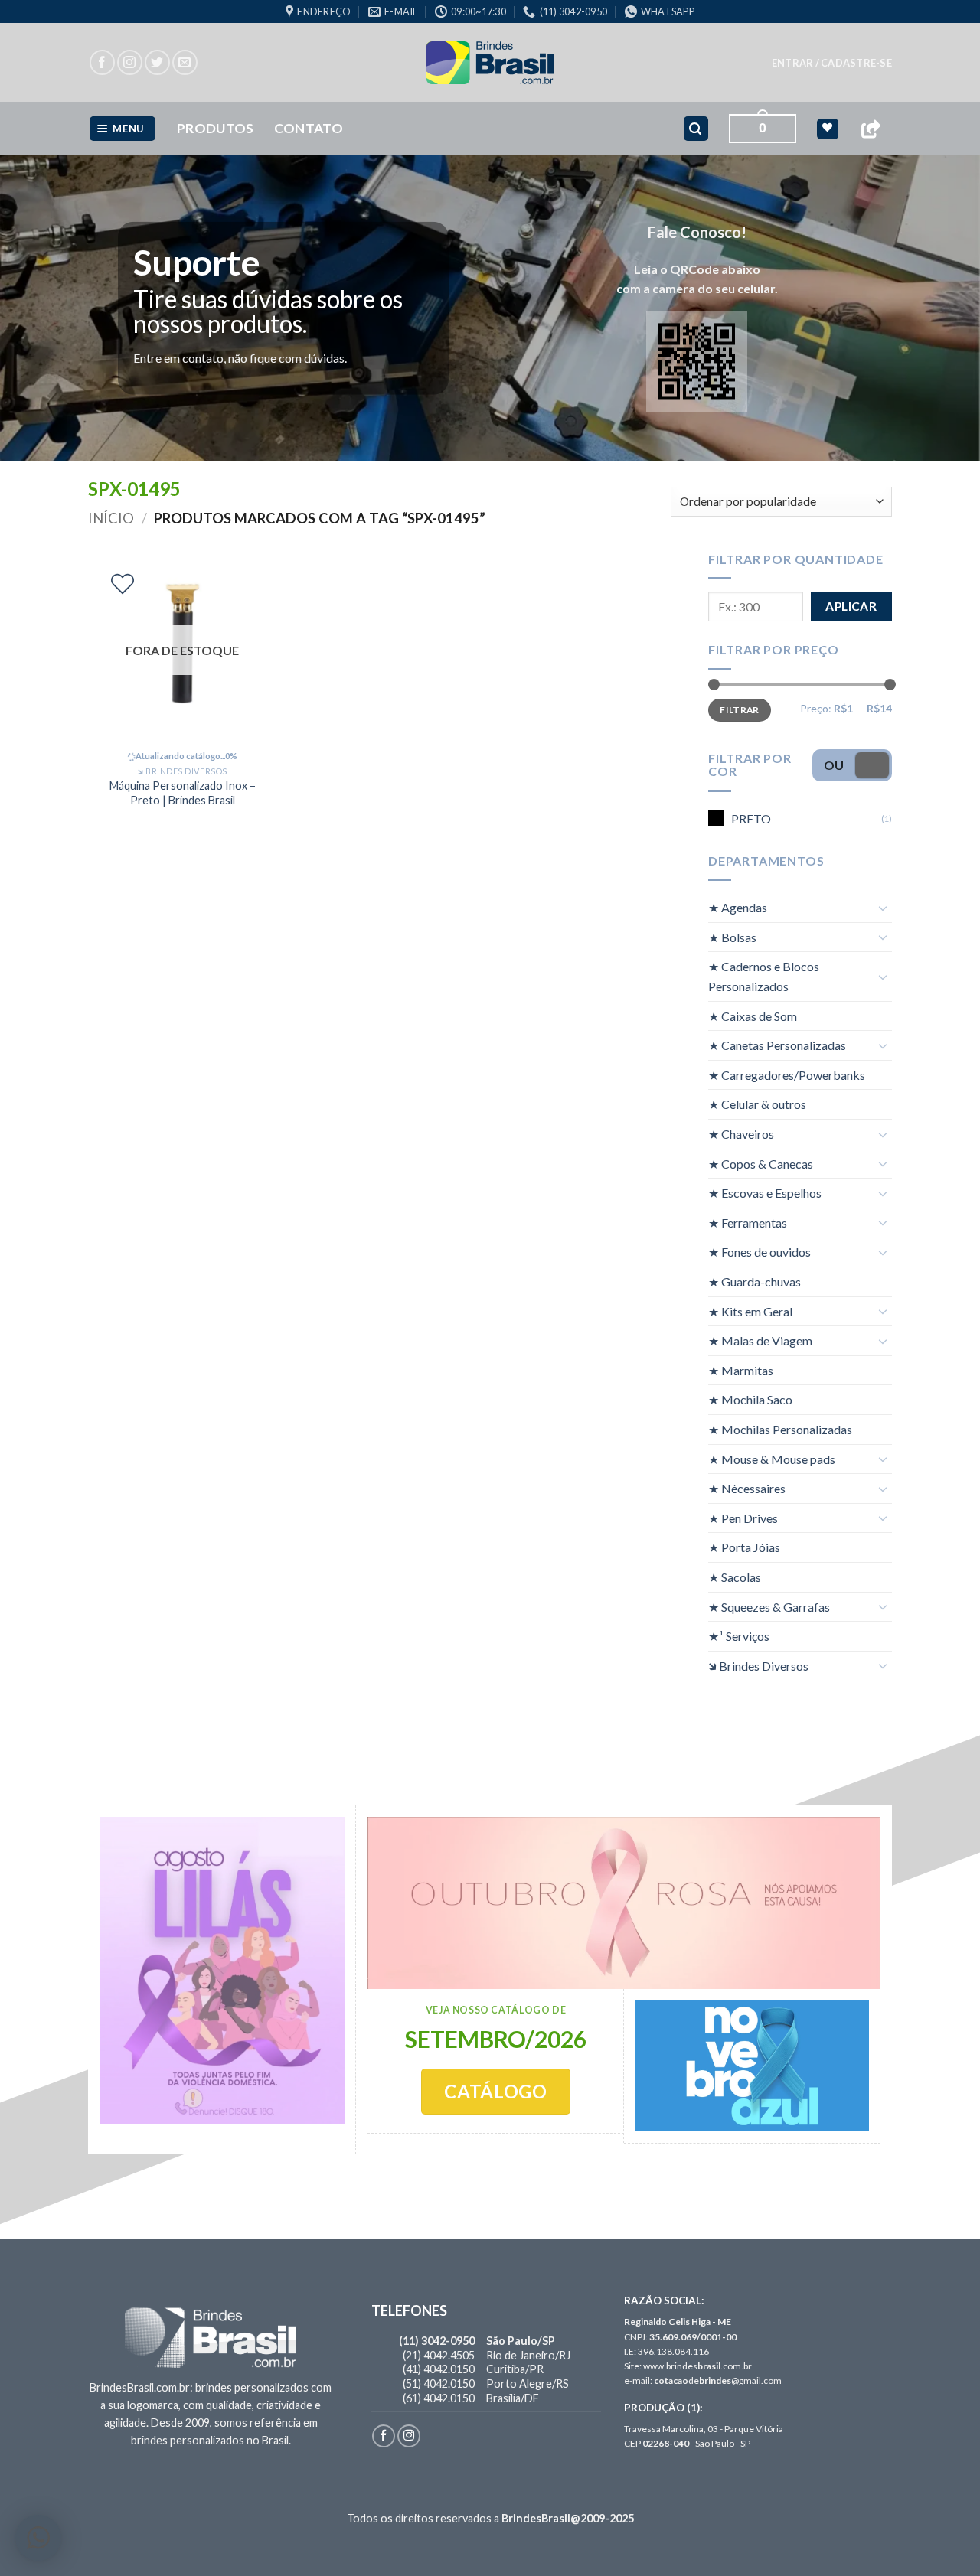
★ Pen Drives (743, 1518)
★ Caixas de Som (753, 1016)
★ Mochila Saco (750, 1399)
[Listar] (122, 584)
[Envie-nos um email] (185, 62)
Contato (309, 128)
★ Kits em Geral (750, 1311)
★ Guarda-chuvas (755, 1281)
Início (111, 518)
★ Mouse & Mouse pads (772, 1459)
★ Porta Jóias (744, 1547)
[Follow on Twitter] (157, 62)
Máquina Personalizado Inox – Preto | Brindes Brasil (183, 793)
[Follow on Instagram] (130, 62)
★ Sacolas (735, 1577)
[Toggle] (883, 908)
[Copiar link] (871, 129)
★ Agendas (738, 907)
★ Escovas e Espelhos (765, 1193)
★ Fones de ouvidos (759, 1252)
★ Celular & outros (757, 1104)
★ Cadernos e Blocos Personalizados (764, 976)
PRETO (751, 818)
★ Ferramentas (748, 1223)
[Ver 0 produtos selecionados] (827, 129)
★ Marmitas (741, 1370)
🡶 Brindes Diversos (758, 1666)
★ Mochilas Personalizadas (780, 1429)
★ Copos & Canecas (761, 1164)
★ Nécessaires (747, 1488)
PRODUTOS (216, 128)
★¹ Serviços (739, 1636)
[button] (832, 63)
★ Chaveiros (741, 1134)
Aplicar (851, 606)
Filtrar (740, 710)
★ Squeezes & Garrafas (769, 1607)
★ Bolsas (732, 937)
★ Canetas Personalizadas (777, 1045)
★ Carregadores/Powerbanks (787, 1075)
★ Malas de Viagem (760, 1340)
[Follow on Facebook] (102, 62)
